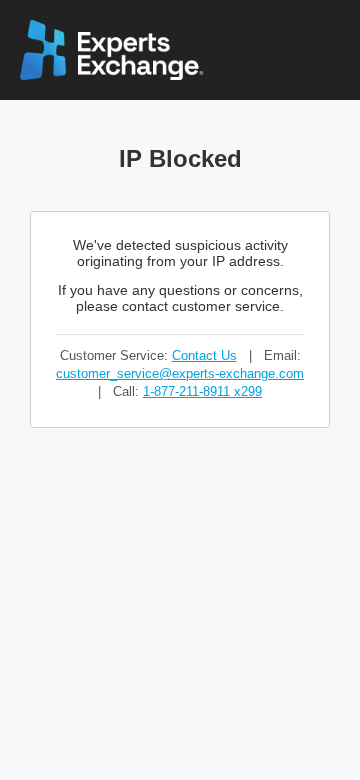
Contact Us (204, 355)
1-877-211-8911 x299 (202, 391)
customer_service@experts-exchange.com (180, 373)
